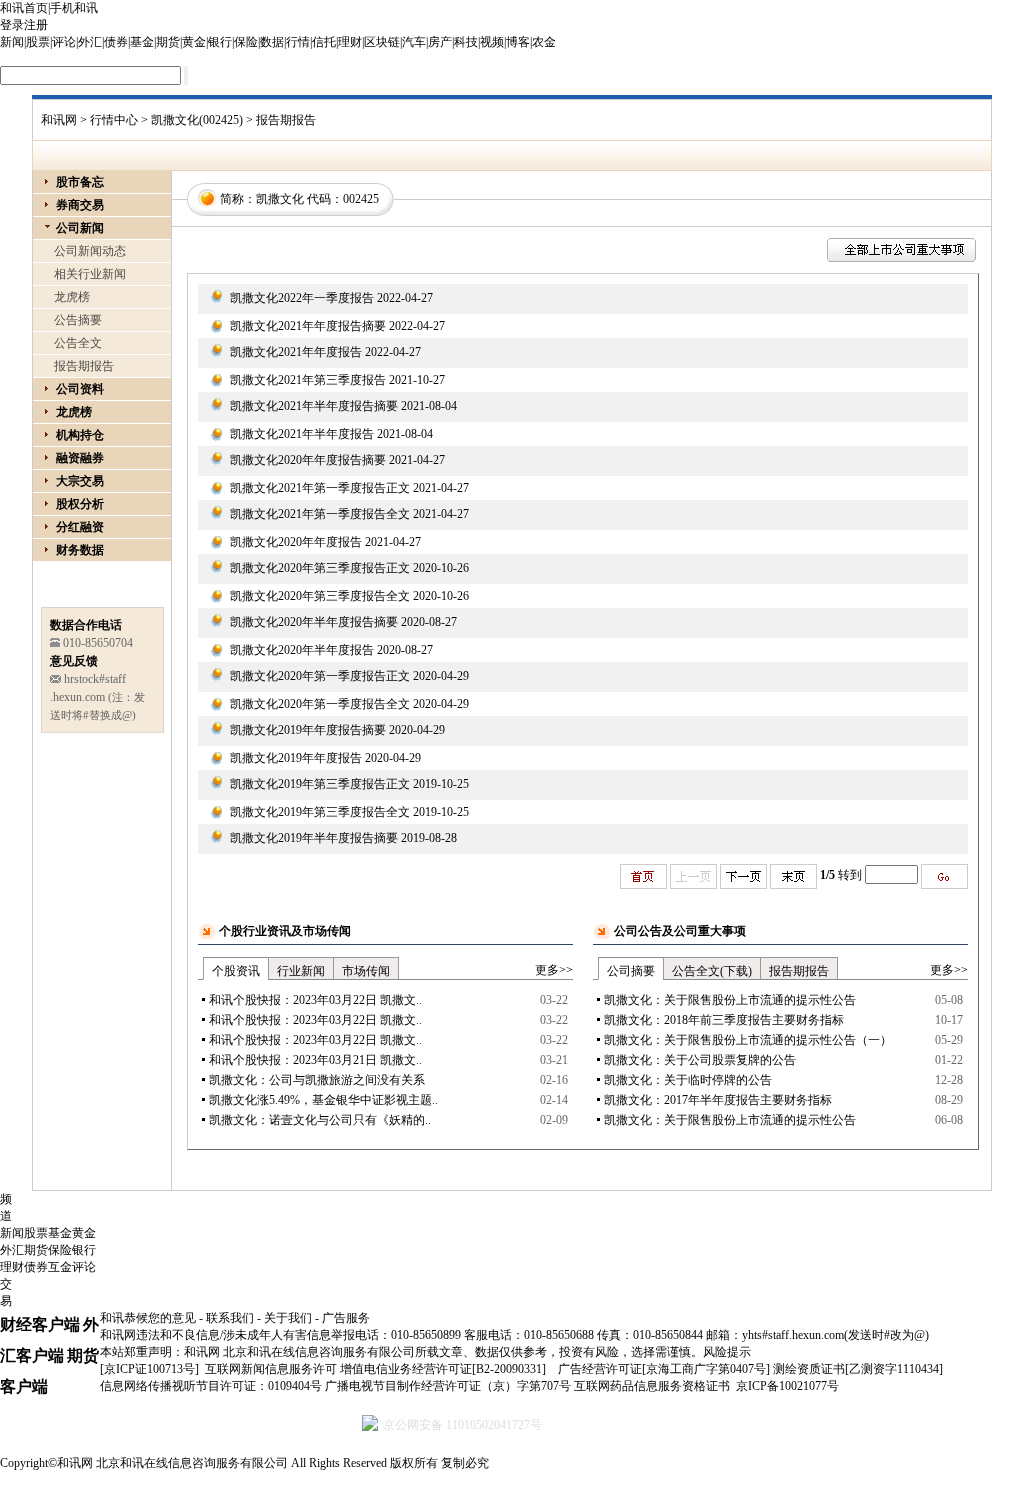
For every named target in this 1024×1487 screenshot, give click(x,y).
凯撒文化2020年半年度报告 (302, 650)
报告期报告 (84, 366)
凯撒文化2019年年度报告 (296, 758)
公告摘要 (78, 320)
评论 (64, 42)
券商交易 (80, 205)
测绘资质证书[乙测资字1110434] (858, 1369)
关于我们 (288, 1318)
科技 (466, 42)
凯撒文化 (280, 199)
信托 (324, 42)
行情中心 (114, 120)
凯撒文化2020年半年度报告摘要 (314, 622)
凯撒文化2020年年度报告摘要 (308, 460)
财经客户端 (40, 1324)
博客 (518, 42)
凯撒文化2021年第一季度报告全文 (320, 514)
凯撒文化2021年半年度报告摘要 (314, 406)
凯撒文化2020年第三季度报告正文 (320, 568)
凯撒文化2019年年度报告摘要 (308, 730)
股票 (38, 42)
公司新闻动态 (90, 251)
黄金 (194, 42)
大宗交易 (80, 481)
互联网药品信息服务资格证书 (652, 1386)
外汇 (90, 42)
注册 (36, 25)
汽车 (414, 42)
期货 (168, 42)
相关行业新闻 (90, 274)
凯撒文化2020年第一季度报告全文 (320, 704)
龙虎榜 (72, 297)
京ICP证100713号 (149, 1369)
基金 (142, 42)
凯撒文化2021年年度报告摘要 (308, 326)
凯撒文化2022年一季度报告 (302, 298)
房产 (440, 42)
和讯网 (59, 120)
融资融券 (80, 458)
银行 (220, 42)
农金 (544, 42)
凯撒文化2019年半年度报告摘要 (314, 838)
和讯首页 (24, 8)
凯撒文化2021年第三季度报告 (308, 380)
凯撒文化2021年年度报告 (296, 352)
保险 (246, 42)
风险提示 (727, 1352)
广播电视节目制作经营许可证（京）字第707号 (448, 1386)
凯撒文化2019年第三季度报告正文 (320, 784)
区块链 (382, 42)
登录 (12, 25)
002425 (361, 199)
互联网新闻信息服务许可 (271, 1369)
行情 (298, 42)
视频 (492, 42)
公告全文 (78, 343)
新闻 (12, 42)
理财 (350, 42)
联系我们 (230, 1318)
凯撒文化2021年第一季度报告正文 (320, 488)
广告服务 (346, 1318)
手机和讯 (74, 8)
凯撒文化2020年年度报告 (296, 542)
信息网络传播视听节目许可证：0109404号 (211, 1386)
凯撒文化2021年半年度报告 (302, 434)
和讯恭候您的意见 (148, 1318)
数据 (272, 42)
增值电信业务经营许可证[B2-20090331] (443, 1369)
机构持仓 (80, 435)
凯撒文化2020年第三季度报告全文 (320, 596)
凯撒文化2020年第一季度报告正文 (320, 676)
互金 (60, 1267)
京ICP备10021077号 (787, 1386)
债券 (116, 42)
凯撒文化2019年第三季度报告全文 (320, 812)
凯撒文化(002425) (197, 120)
